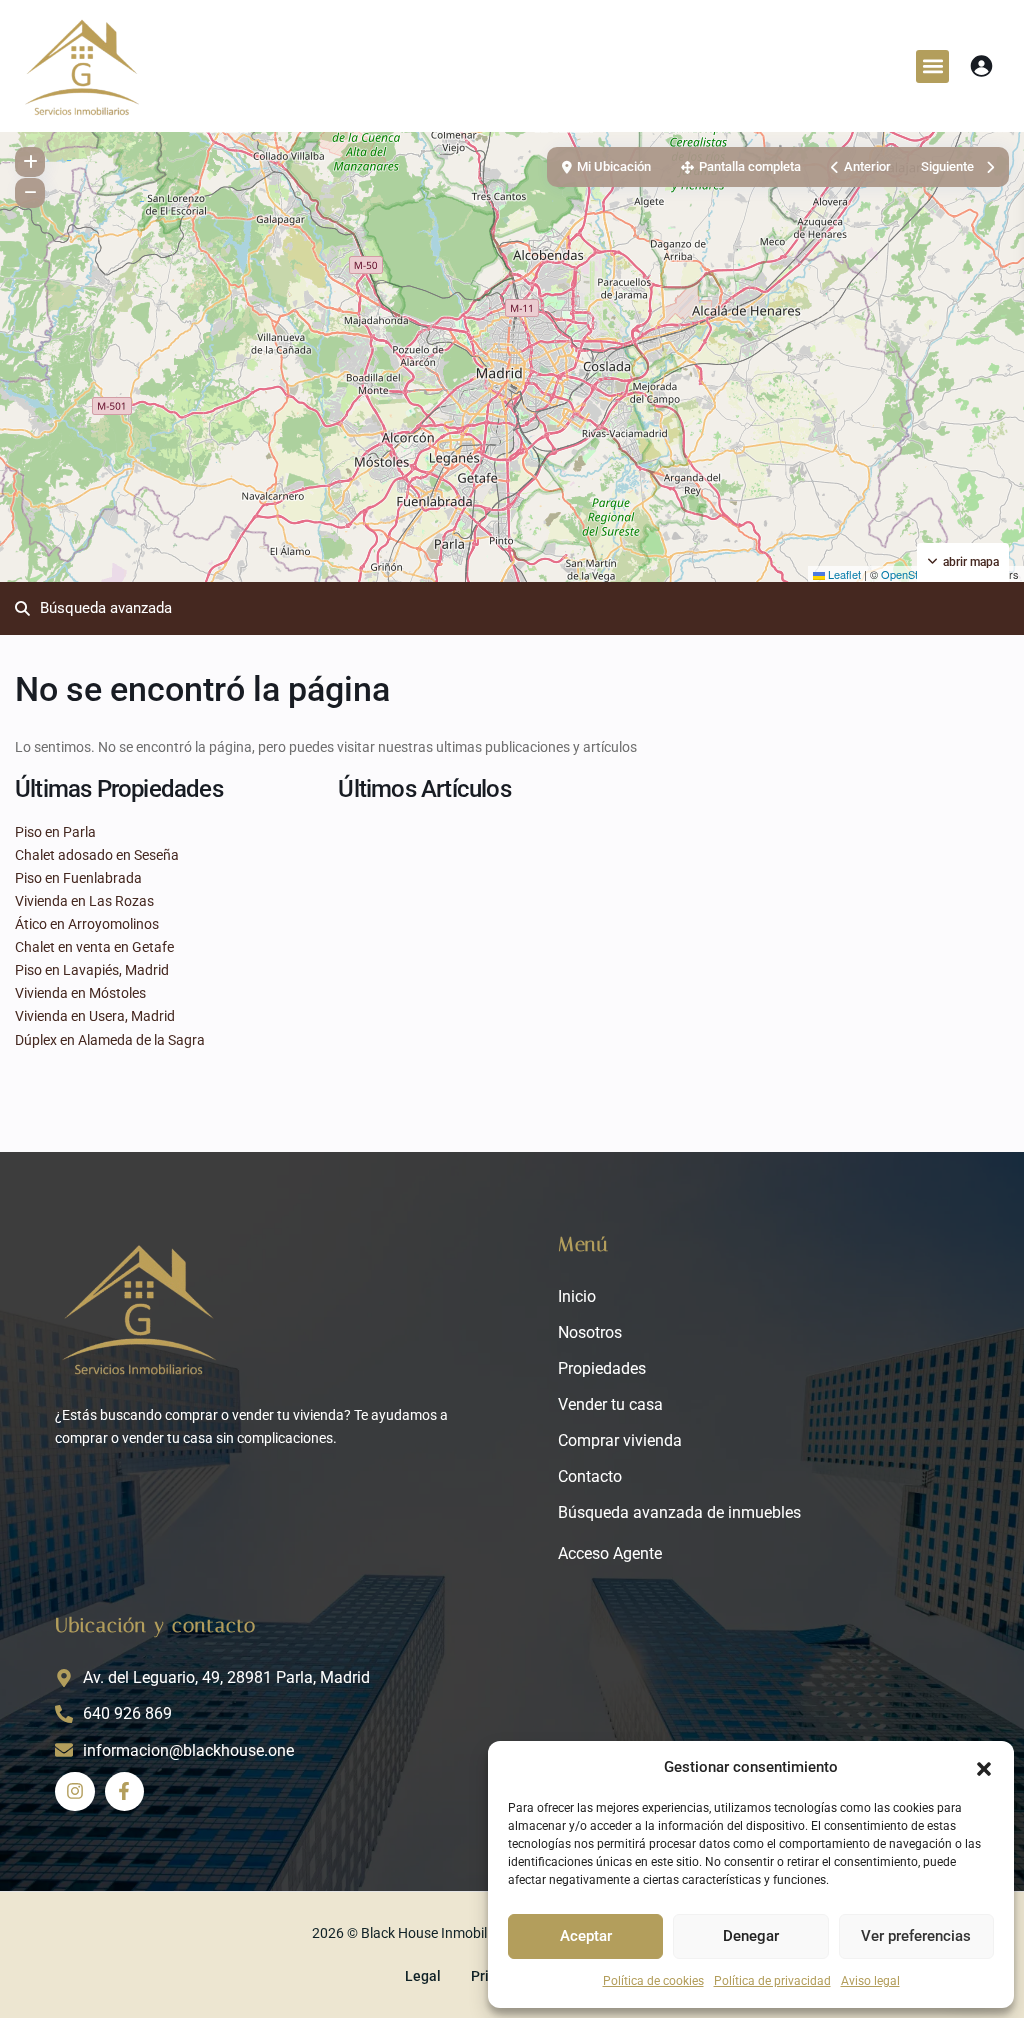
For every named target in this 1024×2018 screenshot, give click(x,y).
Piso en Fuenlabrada (78, 878)
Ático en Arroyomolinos (87, 924)
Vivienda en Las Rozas (84, 901)
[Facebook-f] (125, 1792)
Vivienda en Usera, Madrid (95, 1016)
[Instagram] (75, 1792)
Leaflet (843, 574)
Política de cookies (653, 1981)
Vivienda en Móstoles (80, 993)
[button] (984, 1767)
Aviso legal (870, 1981)
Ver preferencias (916, 1936)
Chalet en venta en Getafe (94, 947)
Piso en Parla (55, 832)
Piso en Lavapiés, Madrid (92, 970)
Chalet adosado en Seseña (97, 855)
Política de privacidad (772, 1981)
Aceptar (586, 1936)
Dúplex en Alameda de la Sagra (110, 1040)
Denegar (751, 1936)
